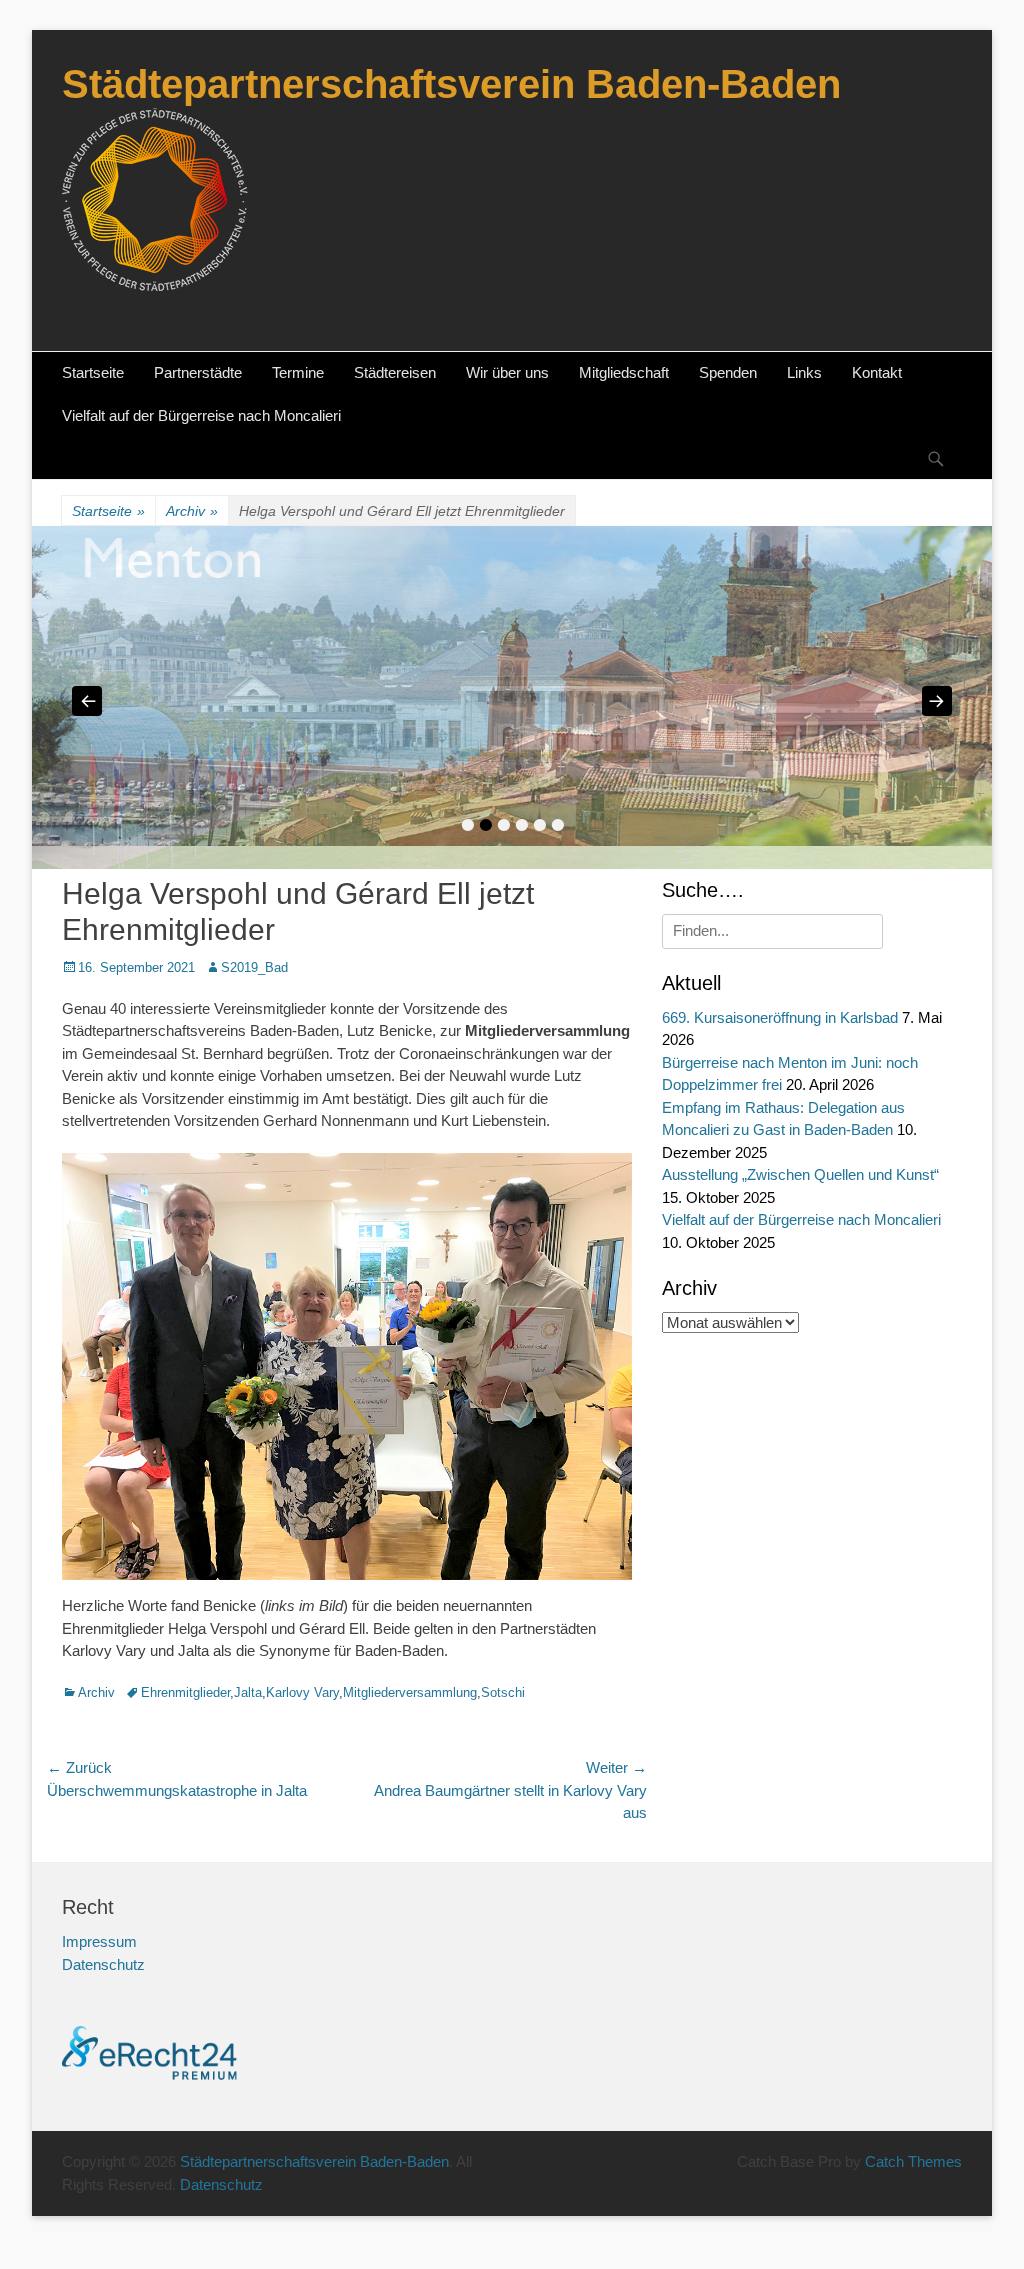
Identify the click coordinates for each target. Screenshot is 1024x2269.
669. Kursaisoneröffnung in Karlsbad (780, 1017)
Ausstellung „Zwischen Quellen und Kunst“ (800, 1174)
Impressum (99, 1941)
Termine (298, 372)
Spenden (728, 372)
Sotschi (503, 1692)
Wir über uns (507, 372)
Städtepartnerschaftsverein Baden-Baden (451, 84)
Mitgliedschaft (624, 372)
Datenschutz (103, 1964)
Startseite (93, 372)
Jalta (248, 1692)
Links (804, 372)
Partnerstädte (198, 372)
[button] (44, 2225)
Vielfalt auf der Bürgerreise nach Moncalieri (201, 415)
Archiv (192, 511)
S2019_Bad (254, 967)
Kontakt (877, 372)
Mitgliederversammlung (410, 1692)
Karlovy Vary (302, 1692)
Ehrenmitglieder (185, 1692)
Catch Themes (913, 2161)
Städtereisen (395, 372)
